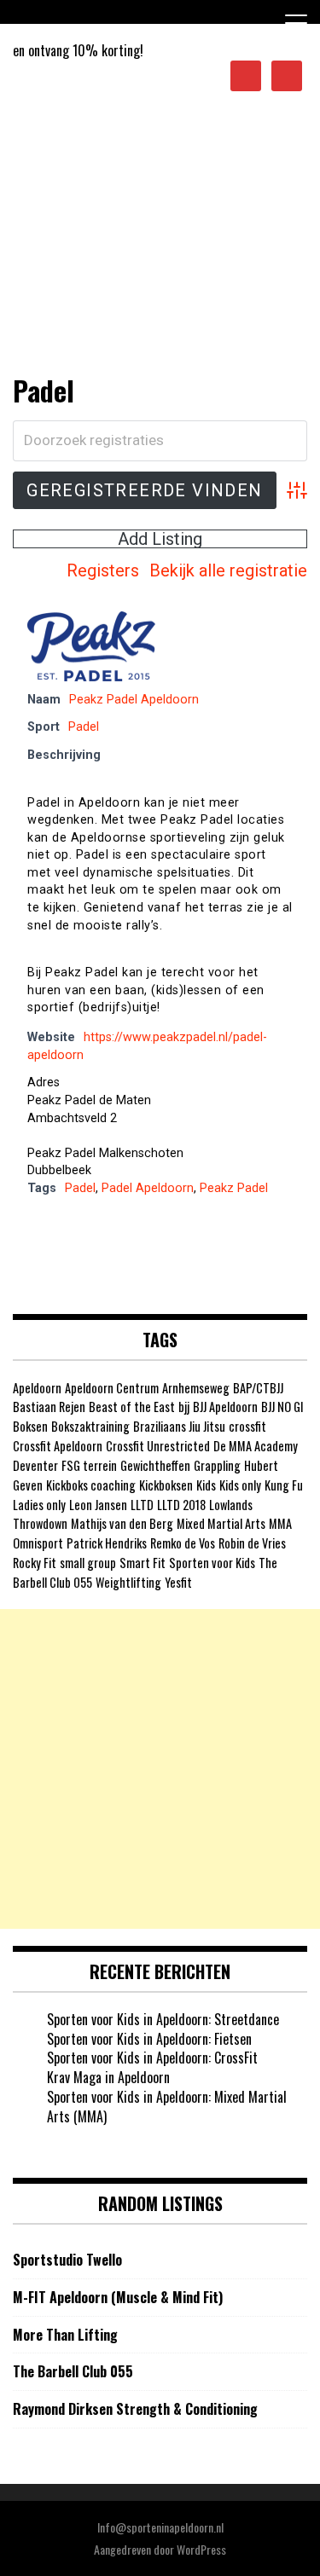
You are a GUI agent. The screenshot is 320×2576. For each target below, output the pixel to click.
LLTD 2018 (181, 1505)
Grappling (217, 1465)
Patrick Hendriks (107, 1543)
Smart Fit (143, 1563)
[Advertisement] (160, 246)
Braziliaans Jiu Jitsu (179, 1426)
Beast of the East (132, 1407)
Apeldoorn (37, 1388)
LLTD (142, 1505)
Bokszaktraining (90, 1426)
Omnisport (38, 1543)
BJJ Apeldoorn (225, 1407)
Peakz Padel (234, 1188)
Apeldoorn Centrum (112, 1388)
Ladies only (39, 1505)
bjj (184, 1407)
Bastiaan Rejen (49, 1407)
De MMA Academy (256, 1446)
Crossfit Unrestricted (158, 1446)
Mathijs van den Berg (122, 1523)
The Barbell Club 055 (73, 2372)
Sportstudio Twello (67, 2260)
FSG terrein (89, 1465)
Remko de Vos (183, 1543)
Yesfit (178, 1582)
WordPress (201, 2549)
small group (88, 1563)
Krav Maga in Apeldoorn (108, 2077)
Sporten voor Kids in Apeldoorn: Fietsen (149, 2039)
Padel (84, 727)
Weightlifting (128, 1582)
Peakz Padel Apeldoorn (134, 700)
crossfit (247, 1426)
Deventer (35, 1465)
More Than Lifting (65, 2335)
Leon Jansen (98, 1505)
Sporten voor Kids (212, 1563)
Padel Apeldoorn (148, 1188)
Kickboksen (166, 1485)
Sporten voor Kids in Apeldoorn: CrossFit (152, 2058)
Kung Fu (284, 1485)
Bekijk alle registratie (228, 570)
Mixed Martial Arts (221, 1523)
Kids (206, 1485)
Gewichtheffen (155, 1465)
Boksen (30, 1426)
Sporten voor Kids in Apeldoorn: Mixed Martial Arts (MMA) (167, 2107)
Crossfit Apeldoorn (58, 1446)
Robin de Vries (252, 1543)
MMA (280, 1523)
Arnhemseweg (196, 1388)
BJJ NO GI (282, 1407)
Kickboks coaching (91, 1485)
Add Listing (160, 539)
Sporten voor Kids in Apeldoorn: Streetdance (163, 2019)
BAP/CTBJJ (258, 1388)
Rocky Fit (35, 1563)
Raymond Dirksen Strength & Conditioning (135, 2409)
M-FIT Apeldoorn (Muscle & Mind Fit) (118, 2298)
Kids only (240, 1485)
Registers (103, 570)
